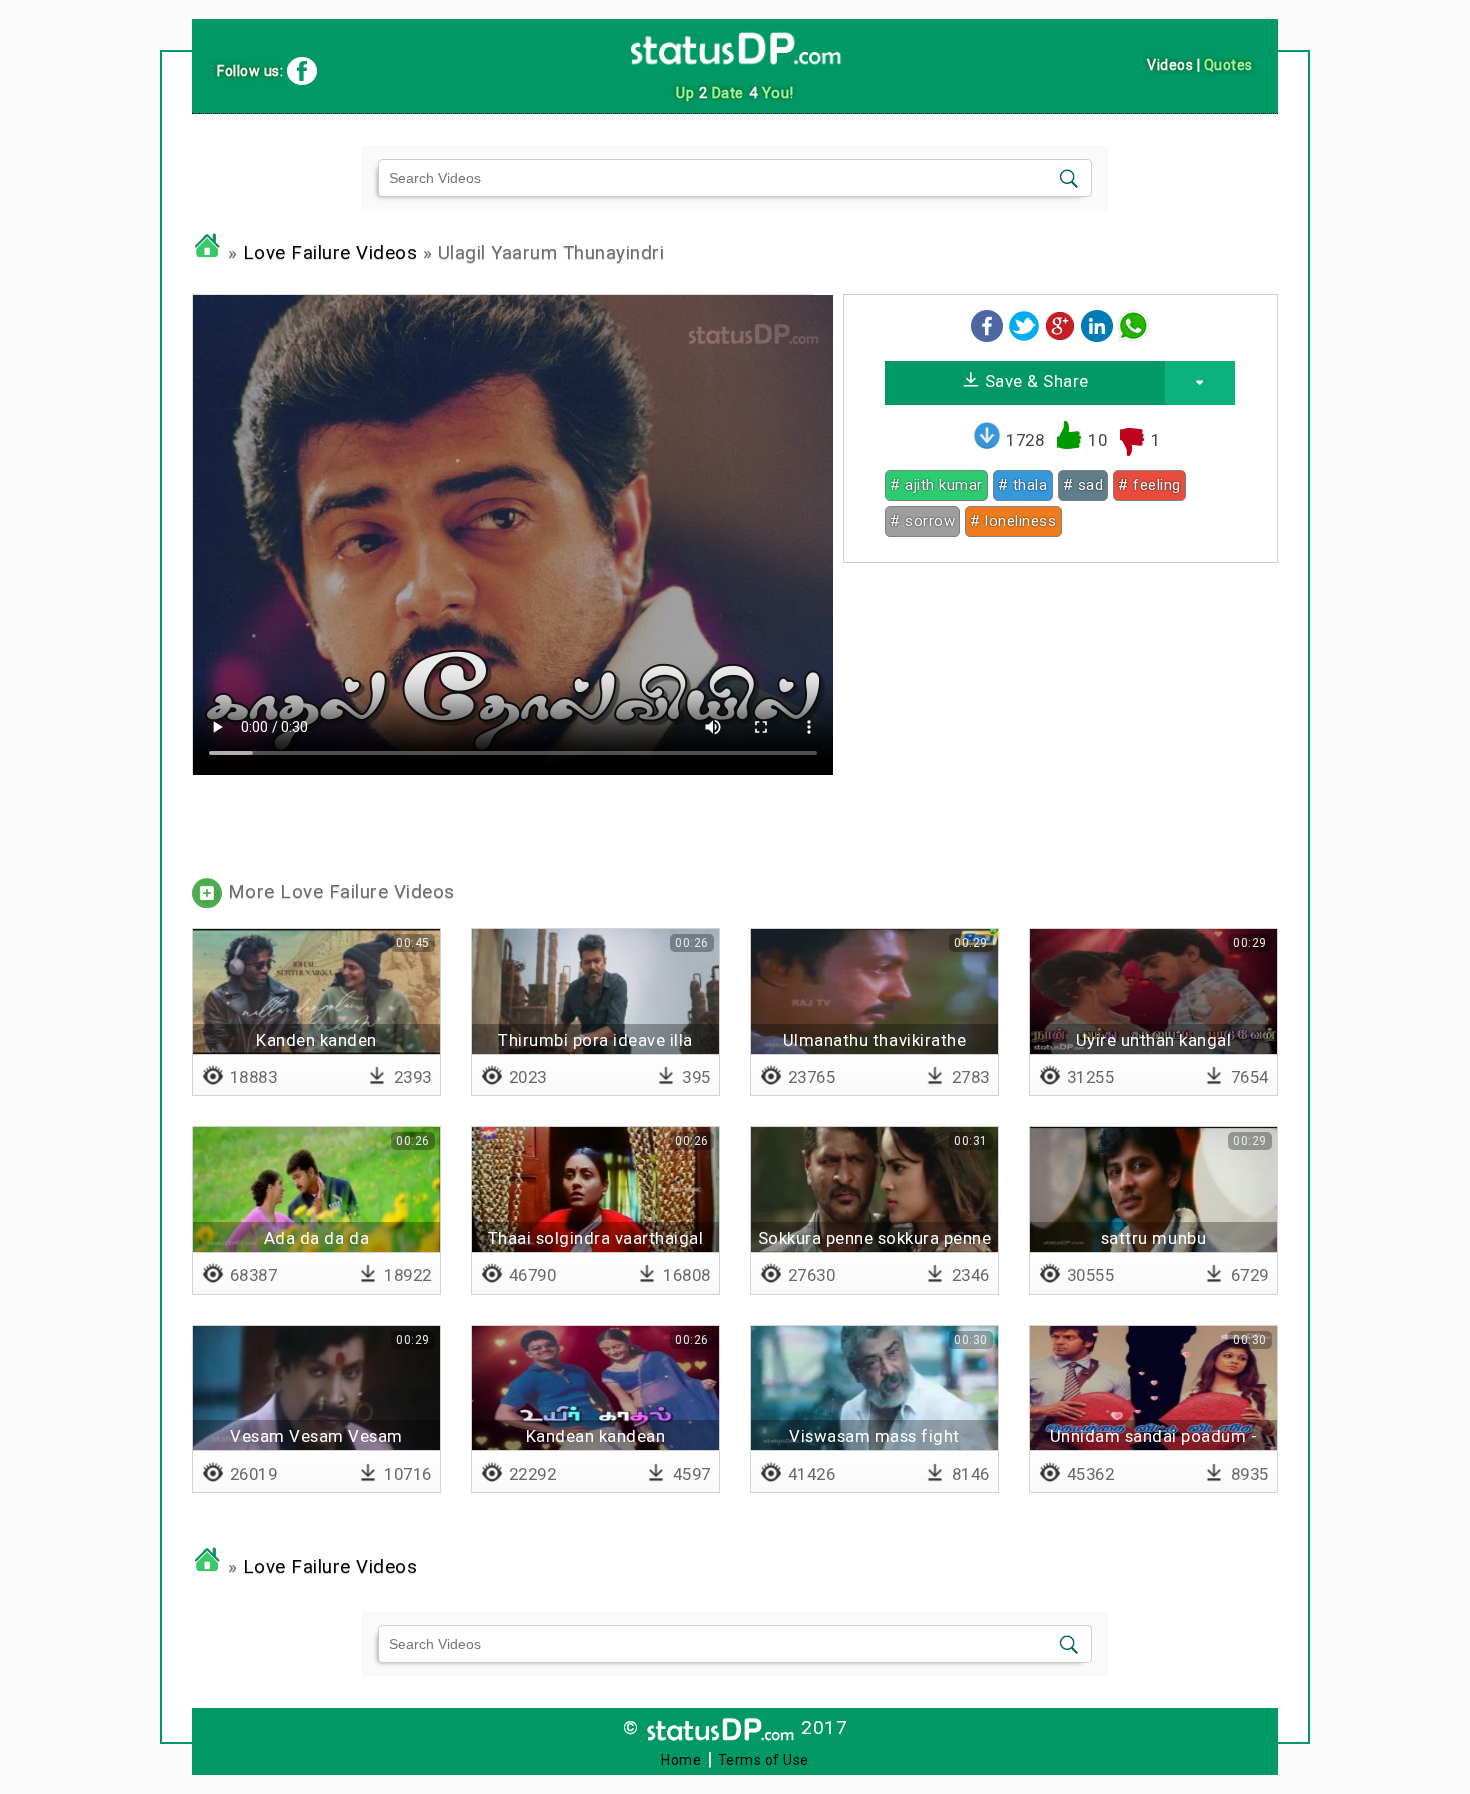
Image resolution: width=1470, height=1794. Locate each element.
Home (681, 1760)
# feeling (1149, 485)
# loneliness (1013, 521)
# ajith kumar (936, 485)
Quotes (1228, 65)
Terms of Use (763, 1760)
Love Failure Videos (330, 253)
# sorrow (922, 521)
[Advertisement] (1060, 718)
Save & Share (1034, 381)
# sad (1083, 485)
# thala (1023, 485)
